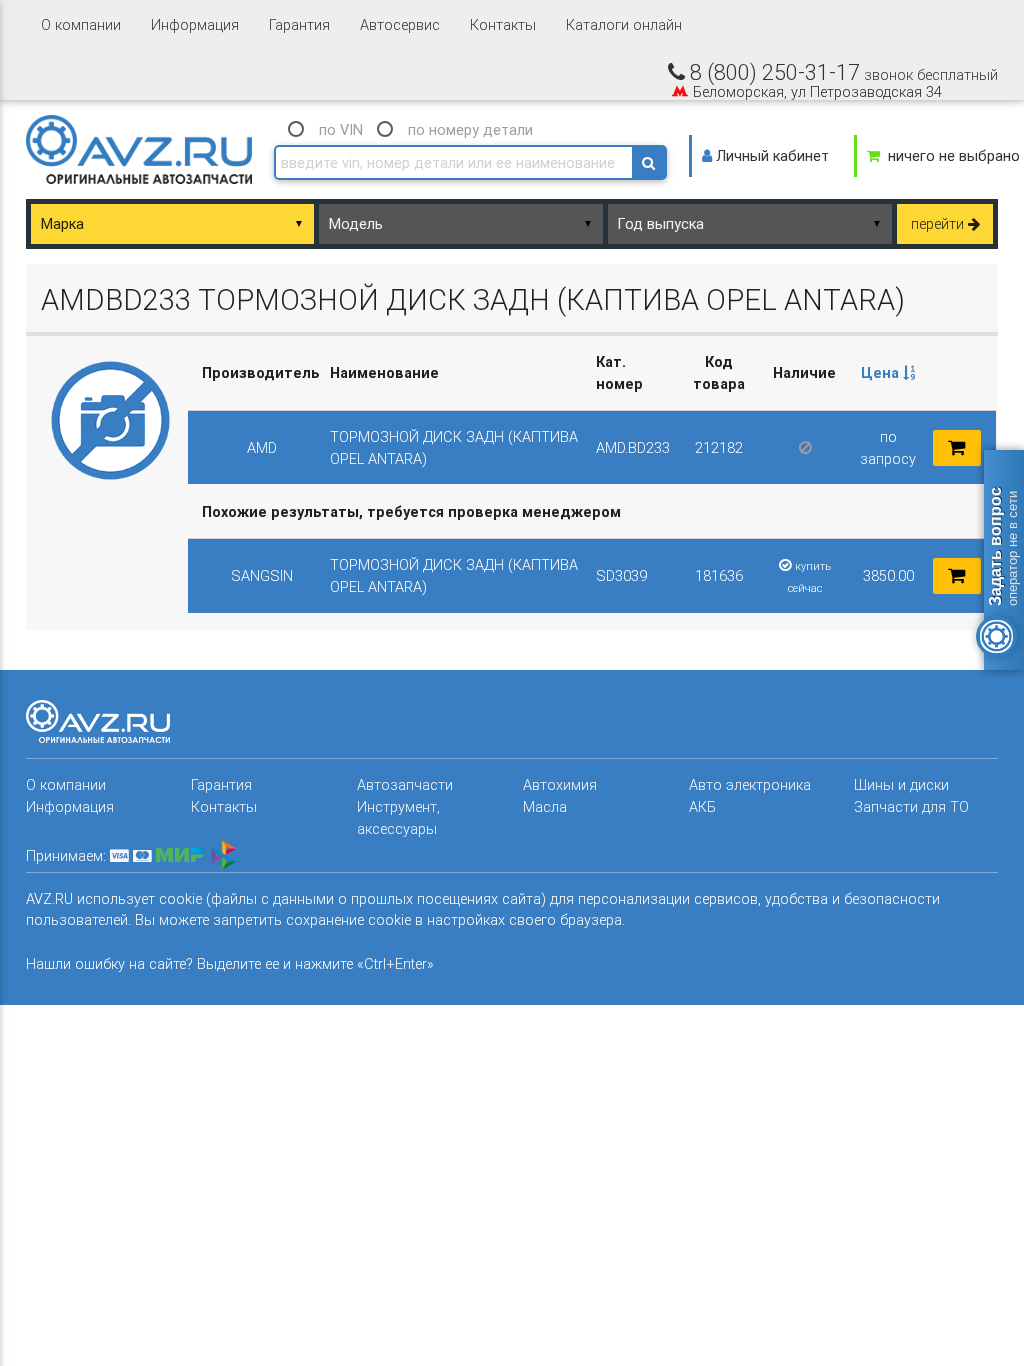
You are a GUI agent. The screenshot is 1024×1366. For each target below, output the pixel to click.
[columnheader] (888, 373)
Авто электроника (750, 784)
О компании (81, 24)
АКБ (702, 806)
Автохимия (560, 784)
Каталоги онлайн (624, 24)
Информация (195, 24)
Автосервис (400, 24)
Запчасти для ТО (911, 806)
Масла (545, 806)
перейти (939, 223)
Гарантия (299, 24)
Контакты (503, 24)
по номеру (470, 129)
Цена (882, 372)
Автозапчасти (405, 784)
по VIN (341, 129)
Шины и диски (901, 784)
